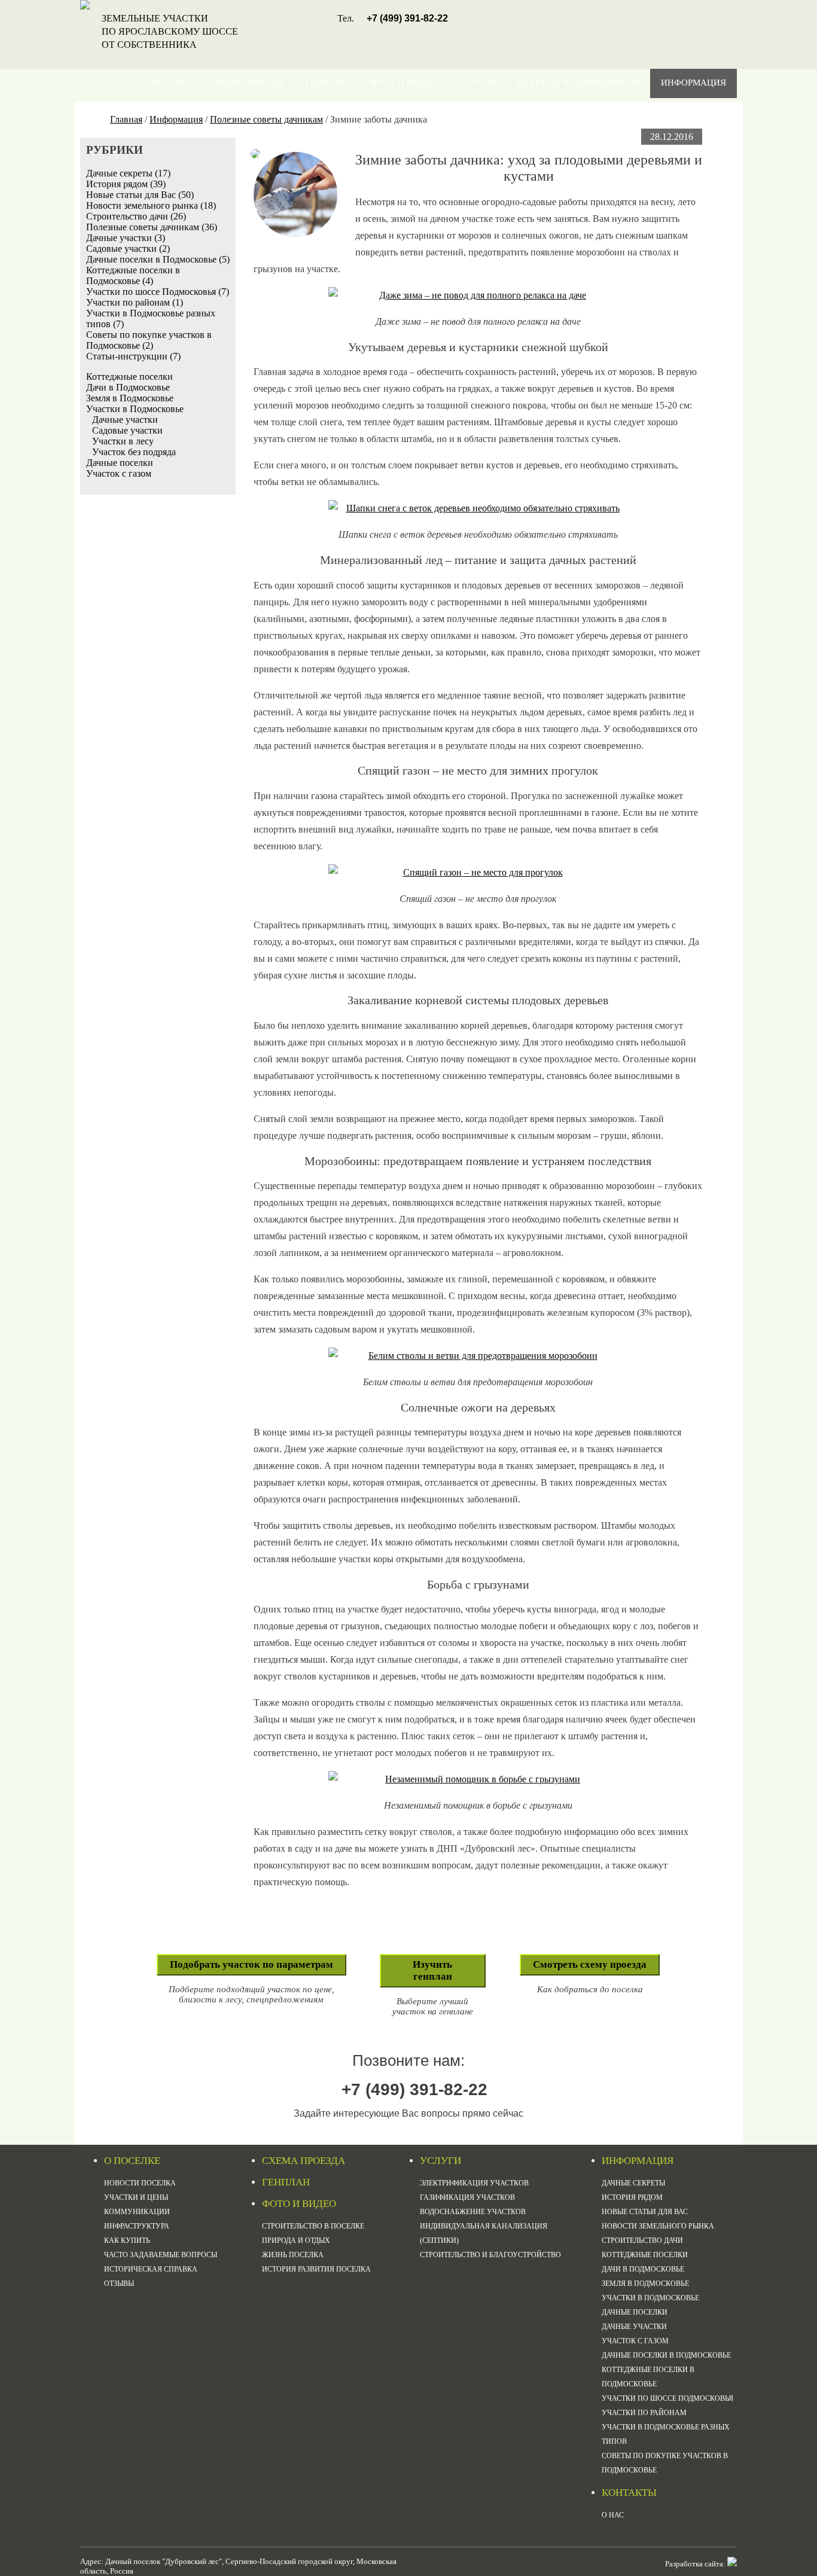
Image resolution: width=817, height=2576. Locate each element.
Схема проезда (246, 83)
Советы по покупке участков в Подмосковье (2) (149, 340)
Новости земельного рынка (658, 2226)
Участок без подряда (134, 452)
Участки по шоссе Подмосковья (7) (158, 292)
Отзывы (119, 2284)
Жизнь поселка (293, 2255)
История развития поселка (316, 2269)
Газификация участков (467, 2197)
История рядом (632, 2197)
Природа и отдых (296, 2240)
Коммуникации (137, 2212)
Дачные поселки (120, 463)
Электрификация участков (474, 2183)
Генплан (327, 83)
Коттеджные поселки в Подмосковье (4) (133, 275)
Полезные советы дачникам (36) (152, 227)
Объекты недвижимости (578, 83)
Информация (693, 83)
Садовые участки (127, 430)
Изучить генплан (432, 1970)
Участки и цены (136, 2197)
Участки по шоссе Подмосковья (667, 2398)
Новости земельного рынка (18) (151, 205)
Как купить (127, 2240)
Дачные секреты (633, 2183)
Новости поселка (140, 2183)
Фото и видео (403, 83)
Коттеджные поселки (129, 377)
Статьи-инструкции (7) (133, 356)
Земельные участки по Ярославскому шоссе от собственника (170, 31)
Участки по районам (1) (135, 302)
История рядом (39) (126, 184)
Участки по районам (644, 2413)
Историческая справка (151, 2269)
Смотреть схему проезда (590, 1964)
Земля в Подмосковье (130, 398)
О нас (613, 2515)
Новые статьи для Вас (645, 2212)
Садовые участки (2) (128, 249)
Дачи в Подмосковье (128, 387)
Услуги (477, 83)
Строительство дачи (642, 2240)
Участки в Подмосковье (135, 409)
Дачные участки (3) (126, 238)
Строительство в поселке (313, 2226)
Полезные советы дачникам (266, 119)
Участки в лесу (123, 441)
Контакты (701, 112)
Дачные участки (125, 420)
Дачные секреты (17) (128, 173)
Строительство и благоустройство (490, 2255)
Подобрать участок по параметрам (251, 1964)
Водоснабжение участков (473, 2212)
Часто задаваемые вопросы (161, 2255)
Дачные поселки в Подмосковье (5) (158, 259)
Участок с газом (119, 473)
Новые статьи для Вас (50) (140, 195)
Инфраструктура (137, 2226)
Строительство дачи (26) (136, 216)
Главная (126, 119)
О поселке (162, 83)
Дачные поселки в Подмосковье (666, 2355)
